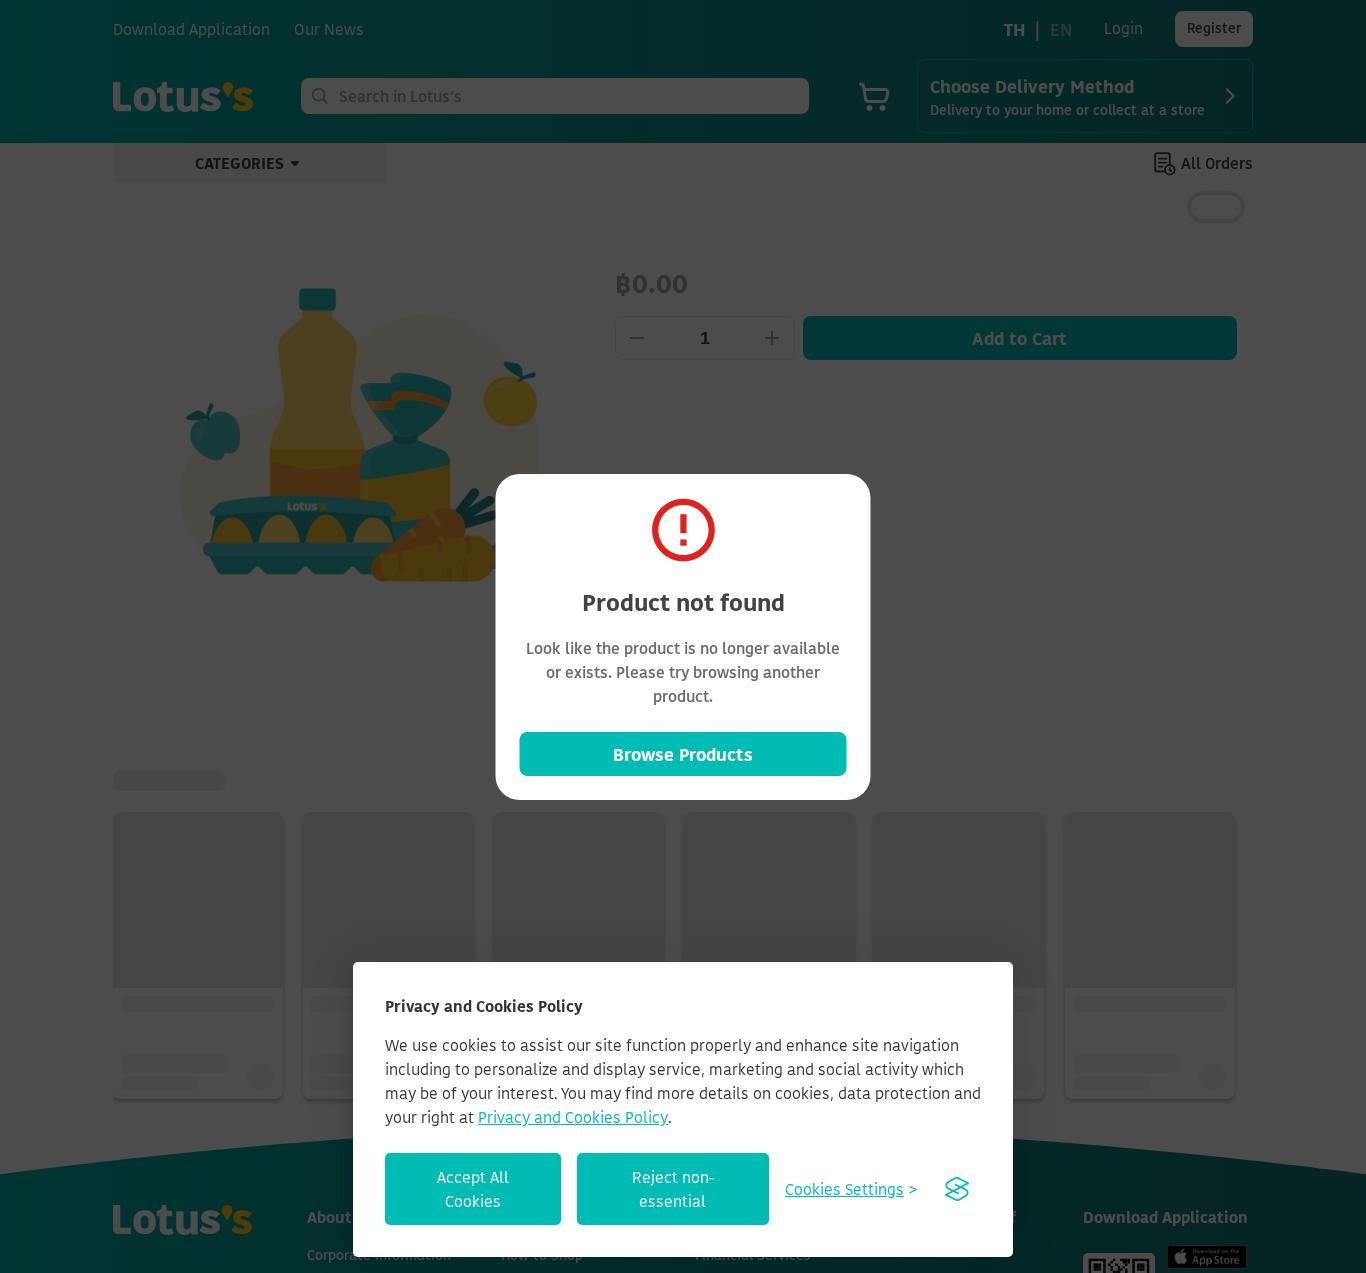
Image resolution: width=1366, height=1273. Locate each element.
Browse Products (683, 754)
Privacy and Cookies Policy (573, 1117)
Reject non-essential (673, 1189)
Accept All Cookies (473, 1189)
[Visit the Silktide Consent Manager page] (957, 1189)
